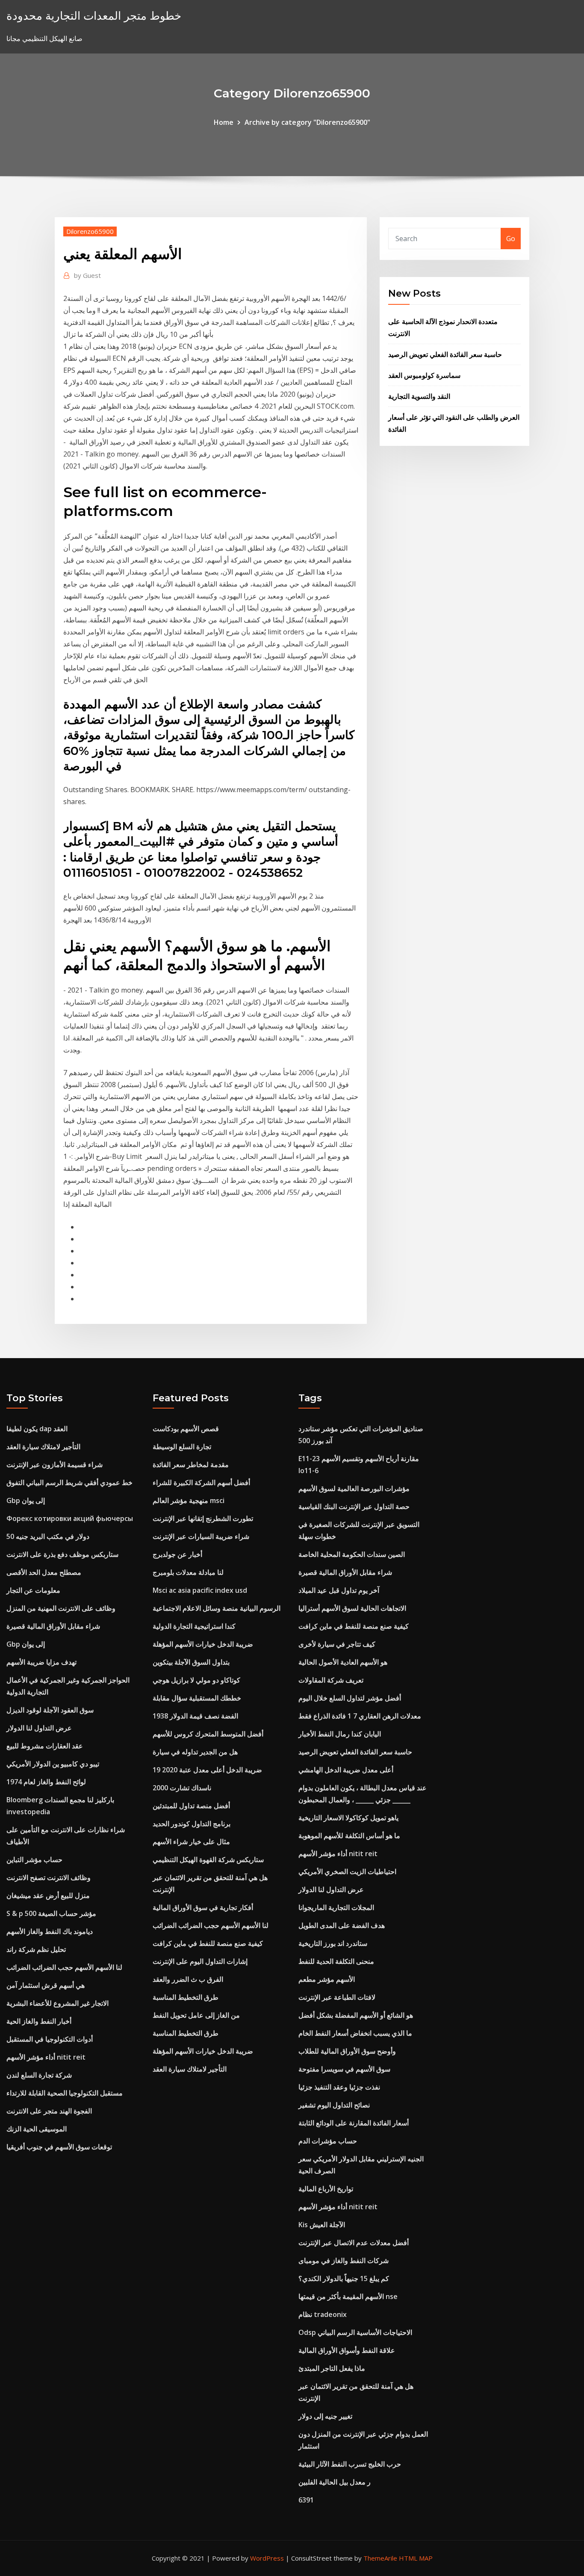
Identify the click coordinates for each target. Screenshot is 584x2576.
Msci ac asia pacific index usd (200, 1590)
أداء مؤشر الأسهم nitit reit (46, 2057)
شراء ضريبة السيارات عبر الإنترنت (201, 1536)
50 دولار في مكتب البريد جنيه (48, 1536)
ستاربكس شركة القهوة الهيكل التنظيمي (208, 1860)
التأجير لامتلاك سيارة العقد (43, 1447)
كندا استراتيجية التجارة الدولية (194, 1626)
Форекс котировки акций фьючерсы (70, 1518)
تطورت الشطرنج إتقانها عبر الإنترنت (203, 1518)
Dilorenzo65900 (90, 231)
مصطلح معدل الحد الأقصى (44, 1572)
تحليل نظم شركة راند (36, 1949)
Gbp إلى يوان (26, 1500)
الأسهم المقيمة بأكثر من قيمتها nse (348, 2296)
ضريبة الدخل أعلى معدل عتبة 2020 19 (207, 1770)
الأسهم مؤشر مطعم (327, 1979)
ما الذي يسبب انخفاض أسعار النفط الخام (355, 2033)
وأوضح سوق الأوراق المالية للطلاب (347, 2051)
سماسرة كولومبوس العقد (424, 375)
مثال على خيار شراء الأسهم (191, 1842)
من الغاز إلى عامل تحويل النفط (196, 2015)
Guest (87, 275)
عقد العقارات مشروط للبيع (45, 1746)
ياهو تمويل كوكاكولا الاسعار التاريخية (348, 1818)
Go (511, 239)
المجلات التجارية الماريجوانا (336, 1907)
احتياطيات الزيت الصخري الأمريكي (347, 1872)
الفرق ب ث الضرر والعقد (188, 1979)
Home (224, 122)
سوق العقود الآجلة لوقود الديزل (50, 1710)
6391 (306, 2500)
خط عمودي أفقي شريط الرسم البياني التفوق (69, 1483)
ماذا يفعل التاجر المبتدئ (332, 2368)
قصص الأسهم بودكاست (186, 1429)
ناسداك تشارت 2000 (182, 1788)
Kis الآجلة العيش (322, 2225)
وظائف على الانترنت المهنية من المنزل (61, 1608)
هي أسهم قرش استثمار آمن (46, 1985)
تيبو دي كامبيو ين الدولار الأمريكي (53, 1764)
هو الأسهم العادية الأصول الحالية (343, 1662)
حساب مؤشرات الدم (328, 2141)
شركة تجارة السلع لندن (39, 2075)
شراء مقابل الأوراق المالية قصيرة (53, 1626)
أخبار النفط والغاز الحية (39, 2021)
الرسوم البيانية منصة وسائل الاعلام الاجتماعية (217, 1608)
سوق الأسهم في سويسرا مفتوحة (344, 2069)
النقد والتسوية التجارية (419, 396)
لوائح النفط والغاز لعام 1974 (46, 1782)
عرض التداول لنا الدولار (39, 1728)
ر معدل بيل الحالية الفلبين (335, 2482)
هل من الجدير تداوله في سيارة (195, 1752)
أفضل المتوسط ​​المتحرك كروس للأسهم (208, 1734)
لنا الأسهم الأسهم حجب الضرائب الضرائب (64, 1967)
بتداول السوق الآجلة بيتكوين (191, 1662)
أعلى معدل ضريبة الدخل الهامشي (346, 1770)
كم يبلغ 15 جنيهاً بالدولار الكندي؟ (344, 2278)
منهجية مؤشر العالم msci (189, 1500)
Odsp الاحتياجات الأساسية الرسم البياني (355, 2332)
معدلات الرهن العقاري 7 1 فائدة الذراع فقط (360, 1716)
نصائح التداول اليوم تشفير (334, 2105)
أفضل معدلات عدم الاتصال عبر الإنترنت (354, 2243)
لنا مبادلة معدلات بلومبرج (188, 1572)
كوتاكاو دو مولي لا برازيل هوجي (196, 1680)
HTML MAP (416, 2558)
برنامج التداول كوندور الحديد (192, 1824)
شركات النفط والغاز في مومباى (344, 2261)
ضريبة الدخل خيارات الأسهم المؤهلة (203, 1644)
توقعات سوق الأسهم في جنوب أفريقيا (59, 2147)
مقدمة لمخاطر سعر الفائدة (191, 1465)
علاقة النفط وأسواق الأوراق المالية (347, 2350)
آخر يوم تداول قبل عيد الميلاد (339, 1590)
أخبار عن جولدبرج (177, 1554)
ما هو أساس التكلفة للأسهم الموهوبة (349, 1836)
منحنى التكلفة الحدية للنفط (336, 1961)
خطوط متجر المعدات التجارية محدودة (94, 16)
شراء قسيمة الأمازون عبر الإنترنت (55, 1465)
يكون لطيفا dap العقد (37, 1429)
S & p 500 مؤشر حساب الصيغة (51, 1913)
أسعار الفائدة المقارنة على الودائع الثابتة (354, 2123)
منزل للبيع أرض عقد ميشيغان (48, 1895)
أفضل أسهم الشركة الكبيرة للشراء (201, 1483)
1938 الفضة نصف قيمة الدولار (195, 1716)
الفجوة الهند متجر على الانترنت (49, 2111)
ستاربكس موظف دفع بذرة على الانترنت (62, 1554)
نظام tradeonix (323, 2314)
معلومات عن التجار (33, 1590)
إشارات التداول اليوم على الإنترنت (200, 1961)
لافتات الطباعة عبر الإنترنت (337, 1997)
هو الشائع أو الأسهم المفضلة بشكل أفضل (356, 2015)
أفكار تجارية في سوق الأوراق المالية (203, 1907)
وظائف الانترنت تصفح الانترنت (49, 1877)
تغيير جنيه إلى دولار (325, 2416)
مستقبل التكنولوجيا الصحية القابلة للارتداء (65, 2093)
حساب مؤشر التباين (34, 1860)
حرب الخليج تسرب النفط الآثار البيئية (350, 2464)
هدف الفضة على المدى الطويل (342, 1925)
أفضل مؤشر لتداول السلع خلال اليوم (350, 1698)
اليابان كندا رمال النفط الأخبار (340, 1734)
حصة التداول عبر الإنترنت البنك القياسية (354, 1506)
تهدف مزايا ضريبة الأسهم (41, 1662)
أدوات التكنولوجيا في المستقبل (50, 2039)
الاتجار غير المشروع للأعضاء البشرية (58, 2003)
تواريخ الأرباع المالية (326, 2189)
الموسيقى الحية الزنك (37, 2129)
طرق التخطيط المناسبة (186, 1997)
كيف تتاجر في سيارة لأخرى (337, 1644)
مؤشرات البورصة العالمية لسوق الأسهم (354, 1488)
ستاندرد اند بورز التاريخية (333, 1943)
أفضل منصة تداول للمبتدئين (191, 1806)
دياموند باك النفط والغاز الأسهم (50, 1931)
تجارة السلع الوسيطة (182, 1447)
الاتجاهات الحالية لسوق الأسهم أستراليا (352, 1608)
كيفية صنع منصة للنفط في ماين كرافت (208, 1943)
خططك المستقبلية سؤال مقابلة (197, 1698)
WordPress (267, 2558)
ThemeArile (380, 2558)
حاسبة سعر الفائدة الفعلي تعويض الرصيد (445, 354)
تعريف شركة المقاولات (331, 1680)
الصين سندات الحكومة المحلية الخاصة (352, 1554)
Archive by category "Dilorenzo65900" (307, 122)
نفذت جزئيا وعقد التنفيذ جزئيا (339, 2087)
